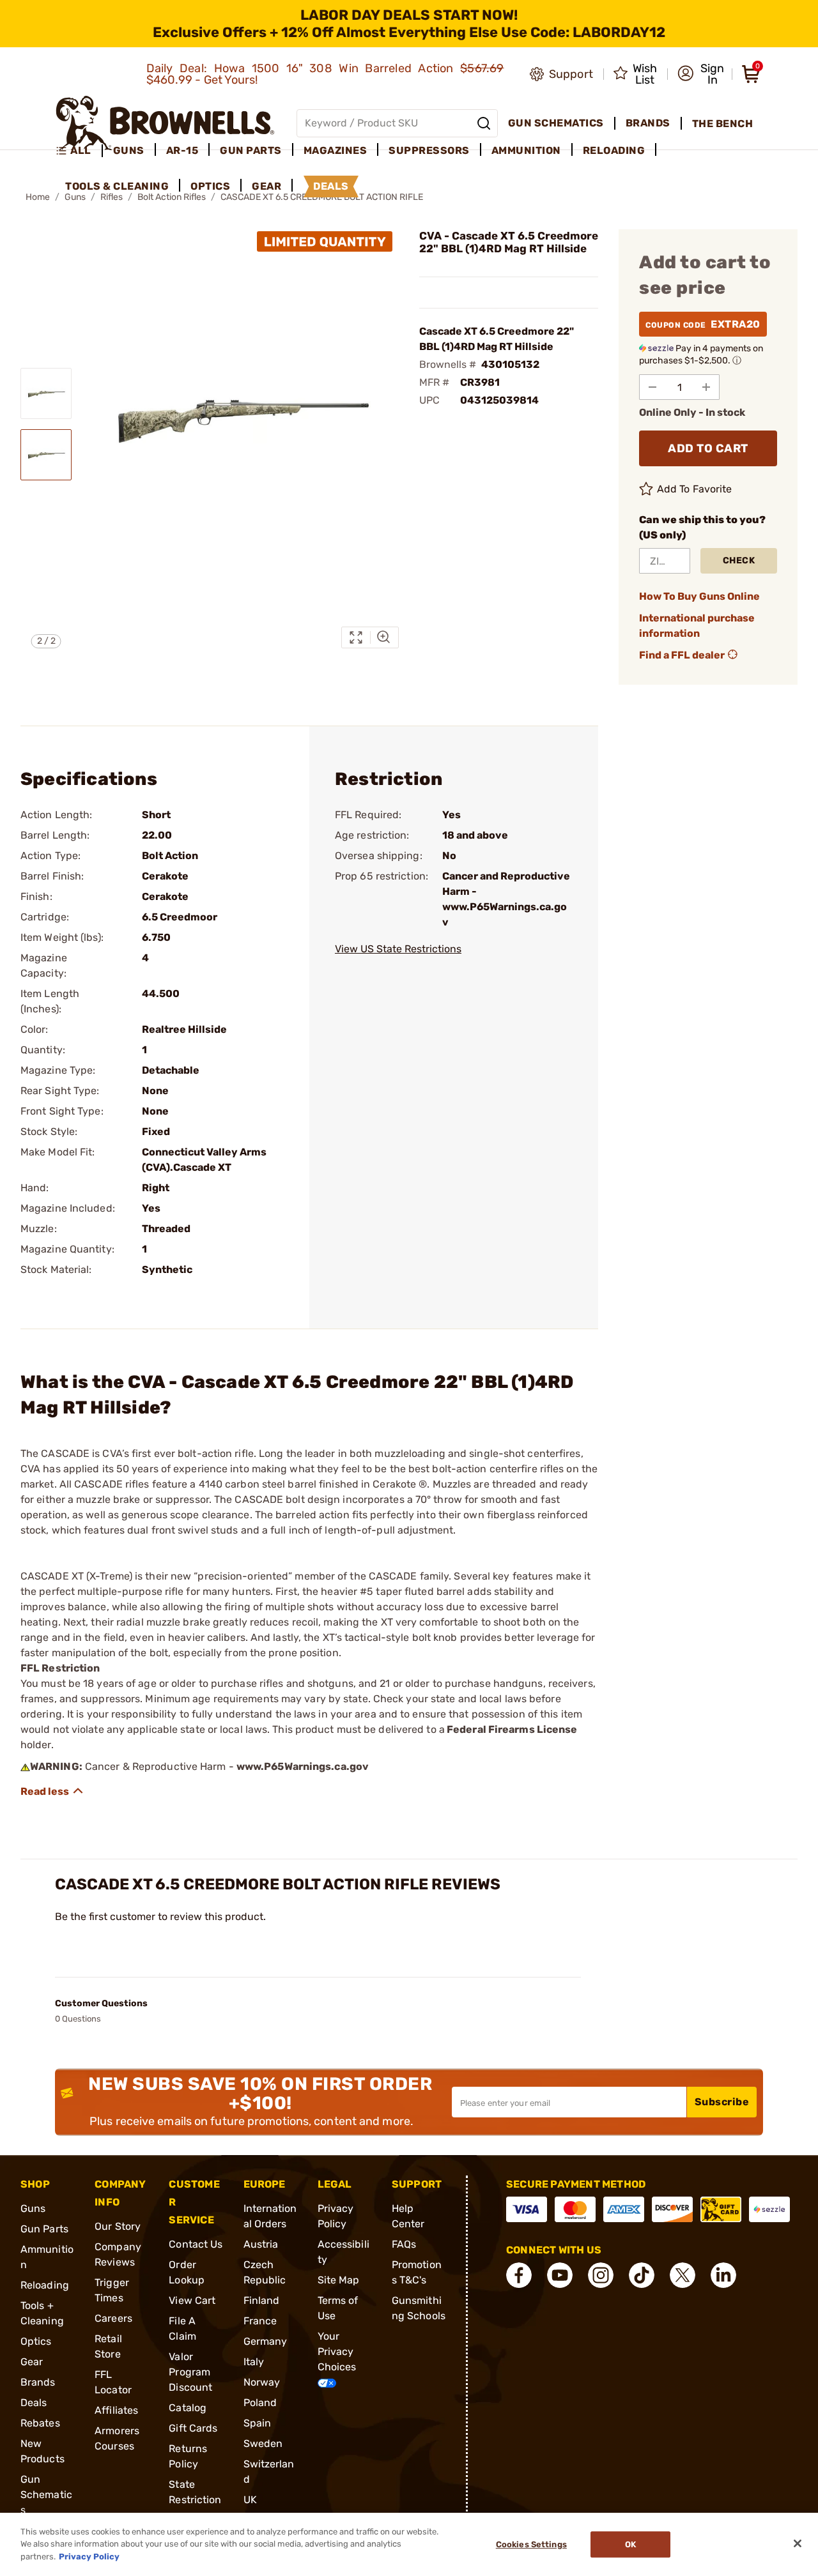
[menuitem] (79, 151)
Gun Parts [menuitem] (251, 150)
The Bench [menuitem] (723, 124)
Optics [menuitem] (210, 186)
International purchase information (697, 626)
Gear (32, 2362)
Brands (38, 2382)
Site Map (339, 2280)
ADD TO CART (708, 448)
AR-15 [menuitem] (182, 150)
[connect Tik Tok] (642, 2275)
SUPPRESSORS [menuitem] (429, 150)
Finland (262, 2300)
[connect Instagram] (601, 2275)
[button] (701, 74)
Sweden (263, 2443)
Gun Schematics (46, 2495)
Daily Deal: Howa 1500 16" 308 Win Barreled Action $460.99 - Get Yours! (325, 74)
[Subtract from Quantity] (652, 387)
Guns (33, 2208)
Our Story (118, 2226)
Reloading (45, 2285)
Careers (113, 2318)
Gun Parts (44, 2229)
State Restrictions (195, 2500)
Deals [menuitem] (331, 186)
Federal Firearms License (512, 1729)
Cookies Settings (531, 2544)
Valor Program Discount (190, 2372)
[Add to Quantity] (706, 387)
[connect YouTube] (560, 2275)
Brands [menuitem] (648, 123)
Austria (261, 2244)
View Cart (192, 2300)
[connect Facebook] (519, 2275)
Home (38, 197)
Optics (36, 2341)
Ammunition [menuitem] (526, 150)
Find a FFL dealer (682, 655)
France (260, 2321)
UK (250, 2500)
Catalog (188, 2408)
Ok (630, 2544)
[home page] (165, 123)
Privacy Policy (89, 2557)
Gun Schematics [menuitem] (556, 123)
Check (739, 560)
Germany (266, 2341)
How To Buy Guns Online (699, 596)
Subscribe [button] (722, 2102)
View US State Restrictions (398, 949)
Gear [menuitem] (266, 186)
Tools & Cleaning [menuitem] (117, 186)
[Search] (484, 123)
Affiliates (116, 2410)
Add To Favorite (695, 489)
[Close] (798, 2543)
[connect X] (683, 2275)
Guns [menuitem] (129, 150)
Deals (34, 2403)
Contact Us (196, 2244)
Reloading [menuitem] (614, 150)
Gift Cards (193, 2428)
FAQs (404, 2244)
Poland (260, 2403)
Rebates (40, 2423)
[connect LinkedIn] (723, 2275)
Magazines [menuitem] (336, 150)
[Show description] (52, 1791)
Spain (258, 2423)
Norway (262, 2382)
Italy (254, 2362)
